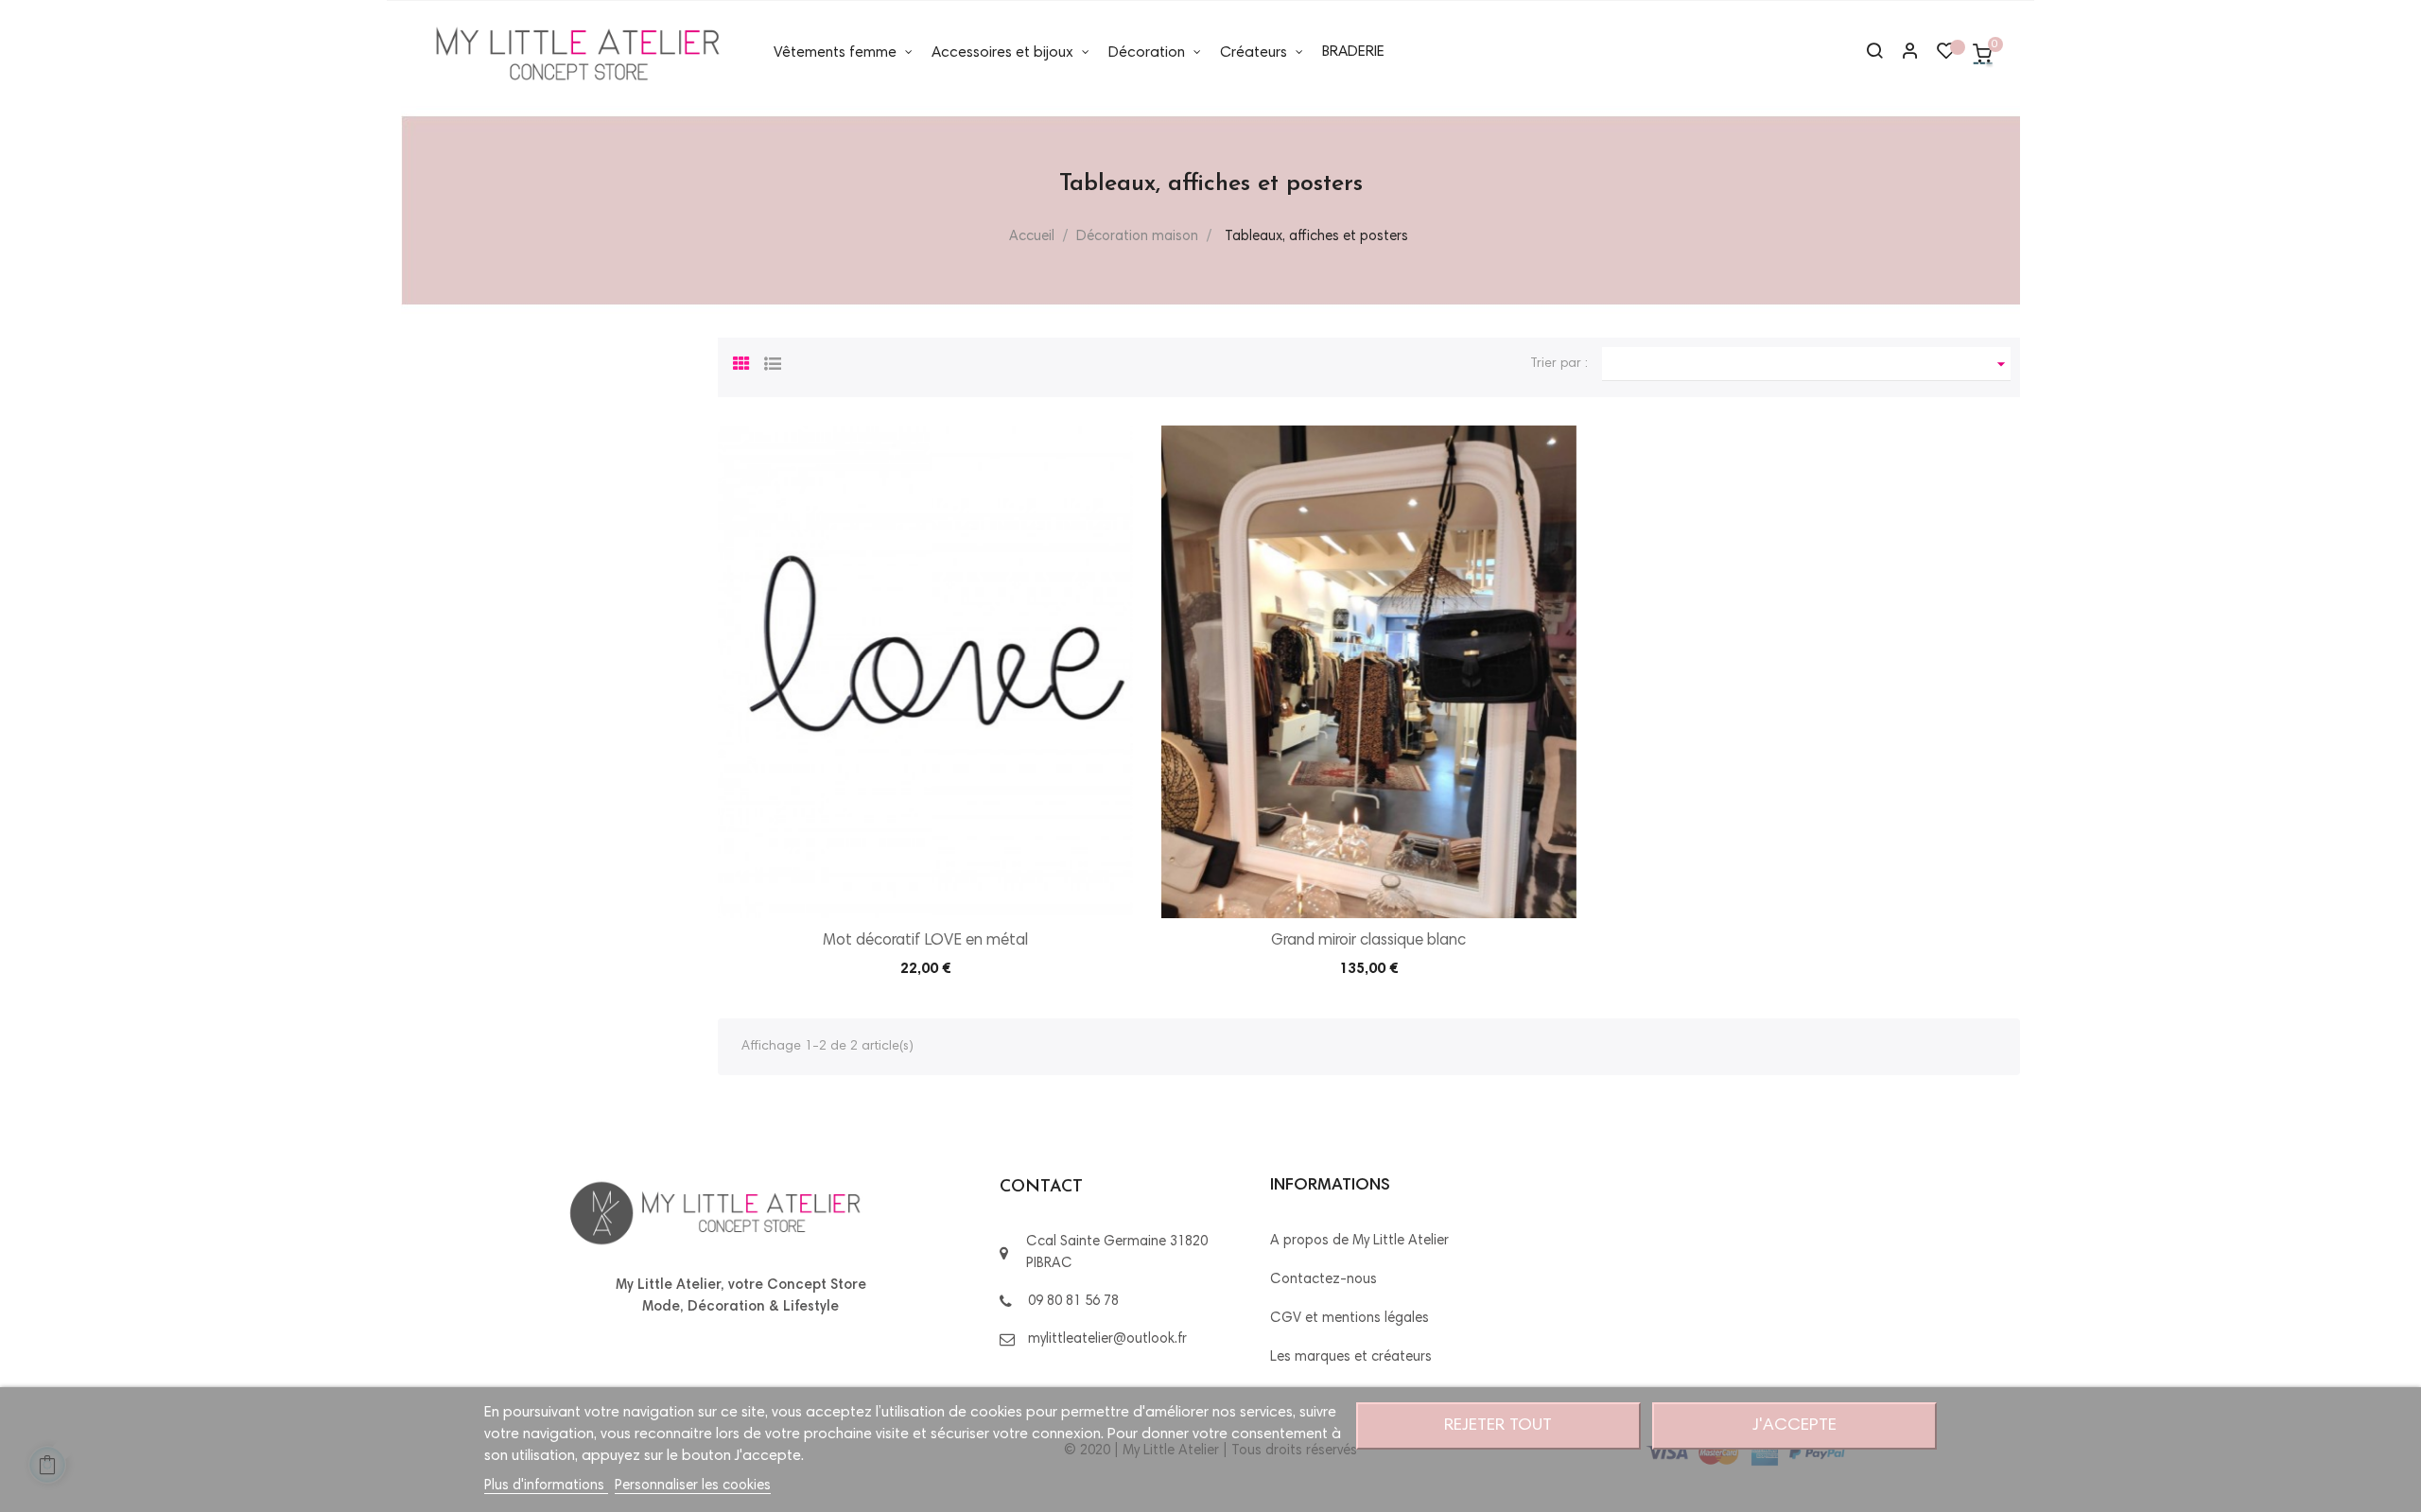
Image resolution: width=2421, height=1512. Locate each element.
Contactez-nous (1324, 1280)
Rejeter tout (1498, 1426)
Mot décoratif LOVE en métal (925, 941)
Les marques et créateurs (1351, 1357)
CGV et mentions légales (1350, 1319)
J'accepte (1794, 1426)
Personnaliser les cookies (693, 1486)
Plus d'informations (546, 1486)
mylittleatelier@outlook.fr (1107, 1339)
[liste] (773, 361)
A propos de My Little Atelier (1359, 1241)
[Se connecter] (1902, 53)
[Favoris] (1946, 56)
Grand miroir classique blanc (1368, 941)
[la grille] (741, 361)
